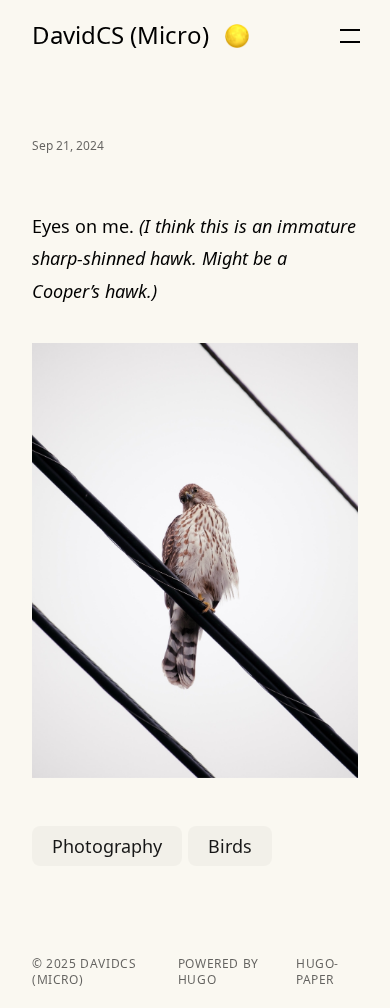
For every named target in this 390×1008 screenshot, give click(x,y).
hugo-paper (317, 972)
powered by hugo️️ (218, 972)
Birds (230, 846)
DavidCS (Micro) (120, 35)
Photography (107, 846)
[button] (237, 36)
